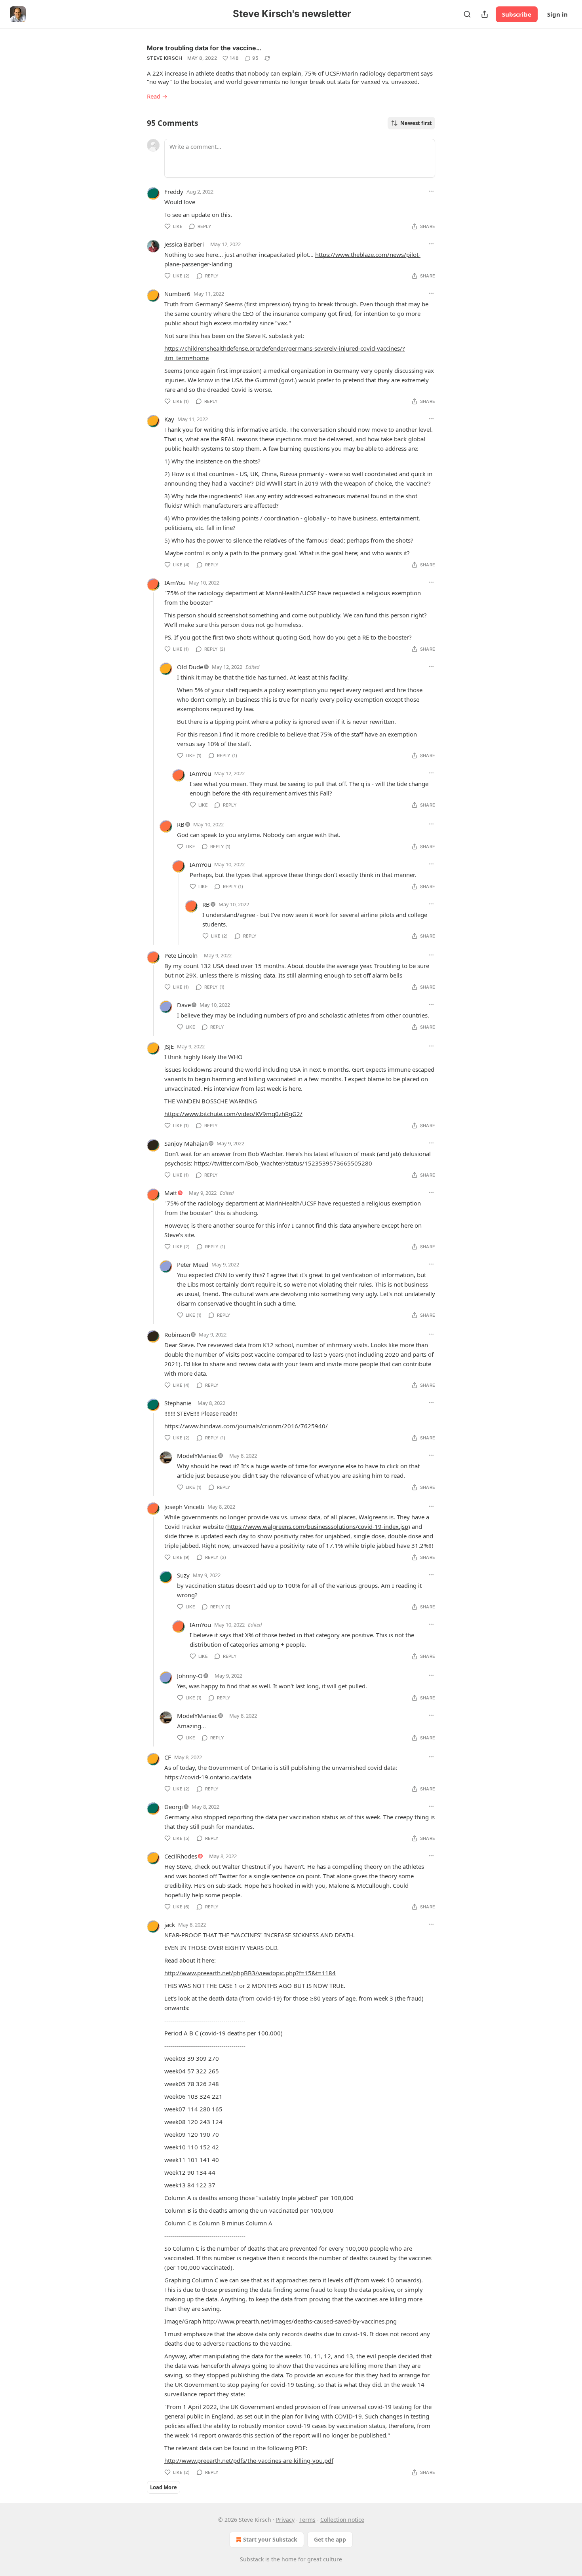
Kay (169, 419)
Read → (157, 96)
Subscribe (517, 14)
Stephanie (178, 1403)
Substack (252, 2559)
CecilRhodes (181, 1856)
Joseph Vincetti (184, 1507)
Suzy (183, 1575)
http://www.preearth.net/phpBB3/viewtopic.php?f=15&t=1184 (250, 1973)
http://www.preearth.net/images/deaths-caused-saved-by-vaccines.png (300, 2321)
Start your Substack (270, 2539)
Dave (184, 1005)
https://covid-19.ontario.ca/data (208, 1777)
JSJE (169, 1046)
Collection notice (342, 2520)
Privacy (285, 2520)
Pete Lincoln (181, 955)
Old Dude (190, 667)
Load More (164, 2487)
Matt (171, 1193)
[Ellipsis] (431, 191)
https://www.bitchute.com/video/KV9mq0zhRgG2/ (233, 1114)
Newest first (416, 123)
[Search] (467, 14)
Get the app (330, 2539)
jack (170, 1925)
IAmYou (175, 583)
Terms (307, 2520)
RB (181, 824)
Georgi (174, 1807)
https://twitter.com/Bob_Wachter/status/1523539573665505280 (283, 1163)
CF (168, 1757)
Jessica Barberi (184, 244)
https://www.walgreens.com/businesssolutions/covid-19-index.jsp (318, 1526)
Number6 (177, 294)
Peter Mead (193, 1264)
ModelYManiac (197, 1456)
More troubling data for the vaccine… (204, 48)
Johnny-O (190, 1676)
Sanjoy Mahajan (186, 1143)
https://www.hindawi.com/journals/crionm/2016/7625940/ (246, 1426)
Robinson (177, 1335)
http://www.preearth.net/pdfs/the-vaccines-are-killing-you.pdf (249, 2460)
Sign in (557, 14)
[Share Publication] (485, 14)
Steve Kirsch (165, 58)
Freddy (174, 192)
